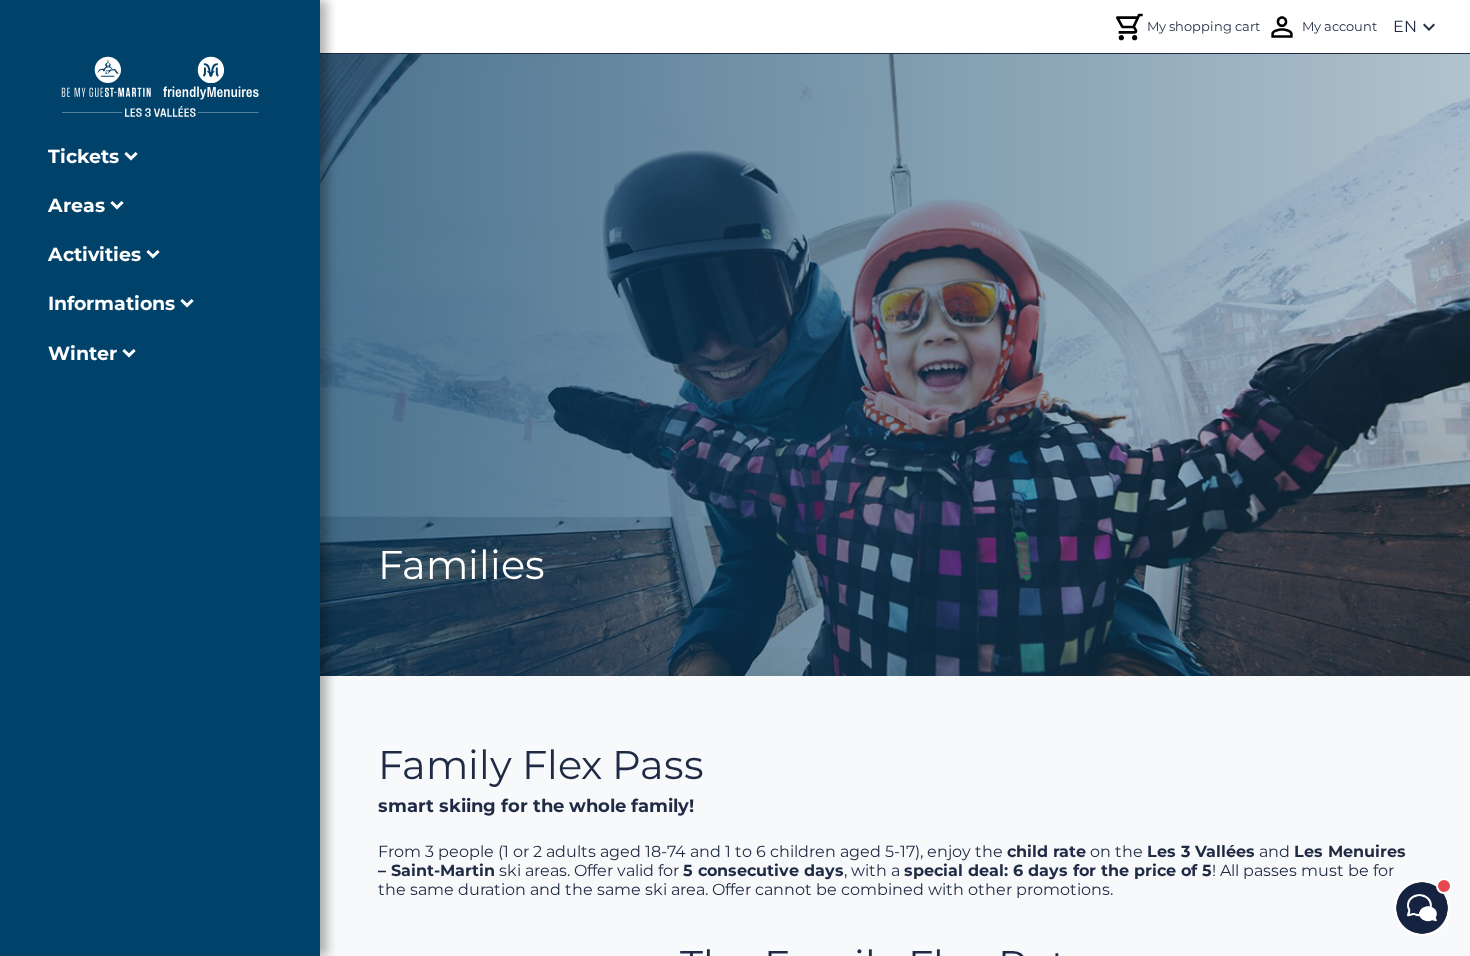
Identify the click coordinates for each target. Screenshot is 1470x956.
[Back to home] (160, 86)
